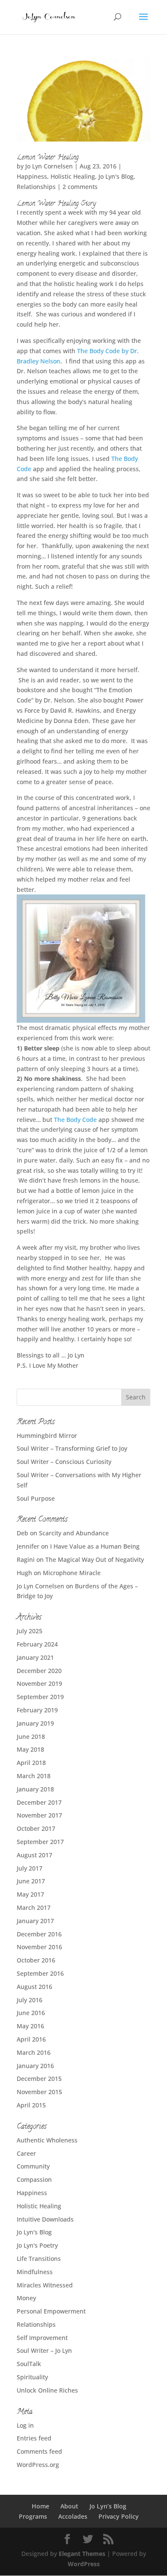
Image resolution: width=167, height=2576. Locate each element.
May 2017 (30, 1894)
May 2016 (30, 2026)
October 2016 (36, 1960)
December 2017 (39, 1802)
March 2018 (34, 1776)
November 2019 (39, 1683)
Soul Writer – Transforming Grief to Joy (72, 1448)
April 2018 (31, 1763)
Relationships (36, 187)
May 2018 (30, 1749)
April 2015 (31, 2105)
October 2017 (36, 1828)
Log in (25, 2425)
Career (26, 2153)
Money (26, 2298)
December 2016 (39, 1934)
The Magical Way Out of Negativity (95, 1559)
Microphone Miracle (72, 1573)
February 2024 (37, 1644)
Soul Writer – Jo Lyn (44, 2350)
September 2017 (40, 1842)
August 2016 (34, 1987)
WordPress (84, 2564)
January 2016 (35, 2066)
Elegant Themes (82, 2554)
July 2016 (30, 2000)
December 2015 (39, 2079)
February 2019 (37, 1710)
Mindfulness (35, 2272)
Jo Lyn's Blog (116, 176)
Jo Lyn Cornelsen (49, 166)
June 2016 (31, 2013)
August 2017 (34, 1855)
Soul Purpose (36, 1498)
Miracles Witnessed (45, 2285)
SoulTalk (29, 2364)
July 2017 (30, 1868)
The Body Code (75, 1120)
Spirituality (32, 2377)
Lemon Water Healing (48, 158)
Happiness (32, 176)
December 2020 (39, 1671)
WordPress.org (38, 2465)
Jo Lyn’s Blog (108, 2506)
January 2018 (35, 1789)
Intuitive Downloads (45, 2219)
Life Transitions (39, 2259)
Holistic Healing (73, 176)
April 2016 (31, 2039)
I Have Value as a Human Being (95, 1546)
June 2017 (31, 1881)
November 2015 (39, 2092)
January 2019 (35, 1723)
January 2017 (35, 1921)
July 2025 (30, 1631)
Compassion (34, 2179)
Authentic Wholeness (47, 2140)
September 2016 (40, 1973)
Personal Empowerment (51, 2311)
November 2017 (39, 1815)
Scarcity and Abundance (74, 1533)
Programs (33, 2516)
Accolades (73, 2516)
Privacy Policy (119, 2516)
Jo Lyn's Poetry (37, 2245)
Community (33, 2166)
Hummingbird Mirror (47, 1436)
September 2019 (40, 1697)
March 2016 (34, 2052)
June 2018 (31, 1737)
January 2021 (35, 1657)
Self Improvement (42, 2338)
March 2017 (34, 1908)
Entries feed (34, 2438)
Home (40, 2506)
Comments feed (39, 2451)
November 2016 (39, 1947)
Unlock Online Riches (47, 2390)
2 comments (80, 187)
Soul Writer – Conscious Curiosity (64, 1462)
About (69, 2506)
